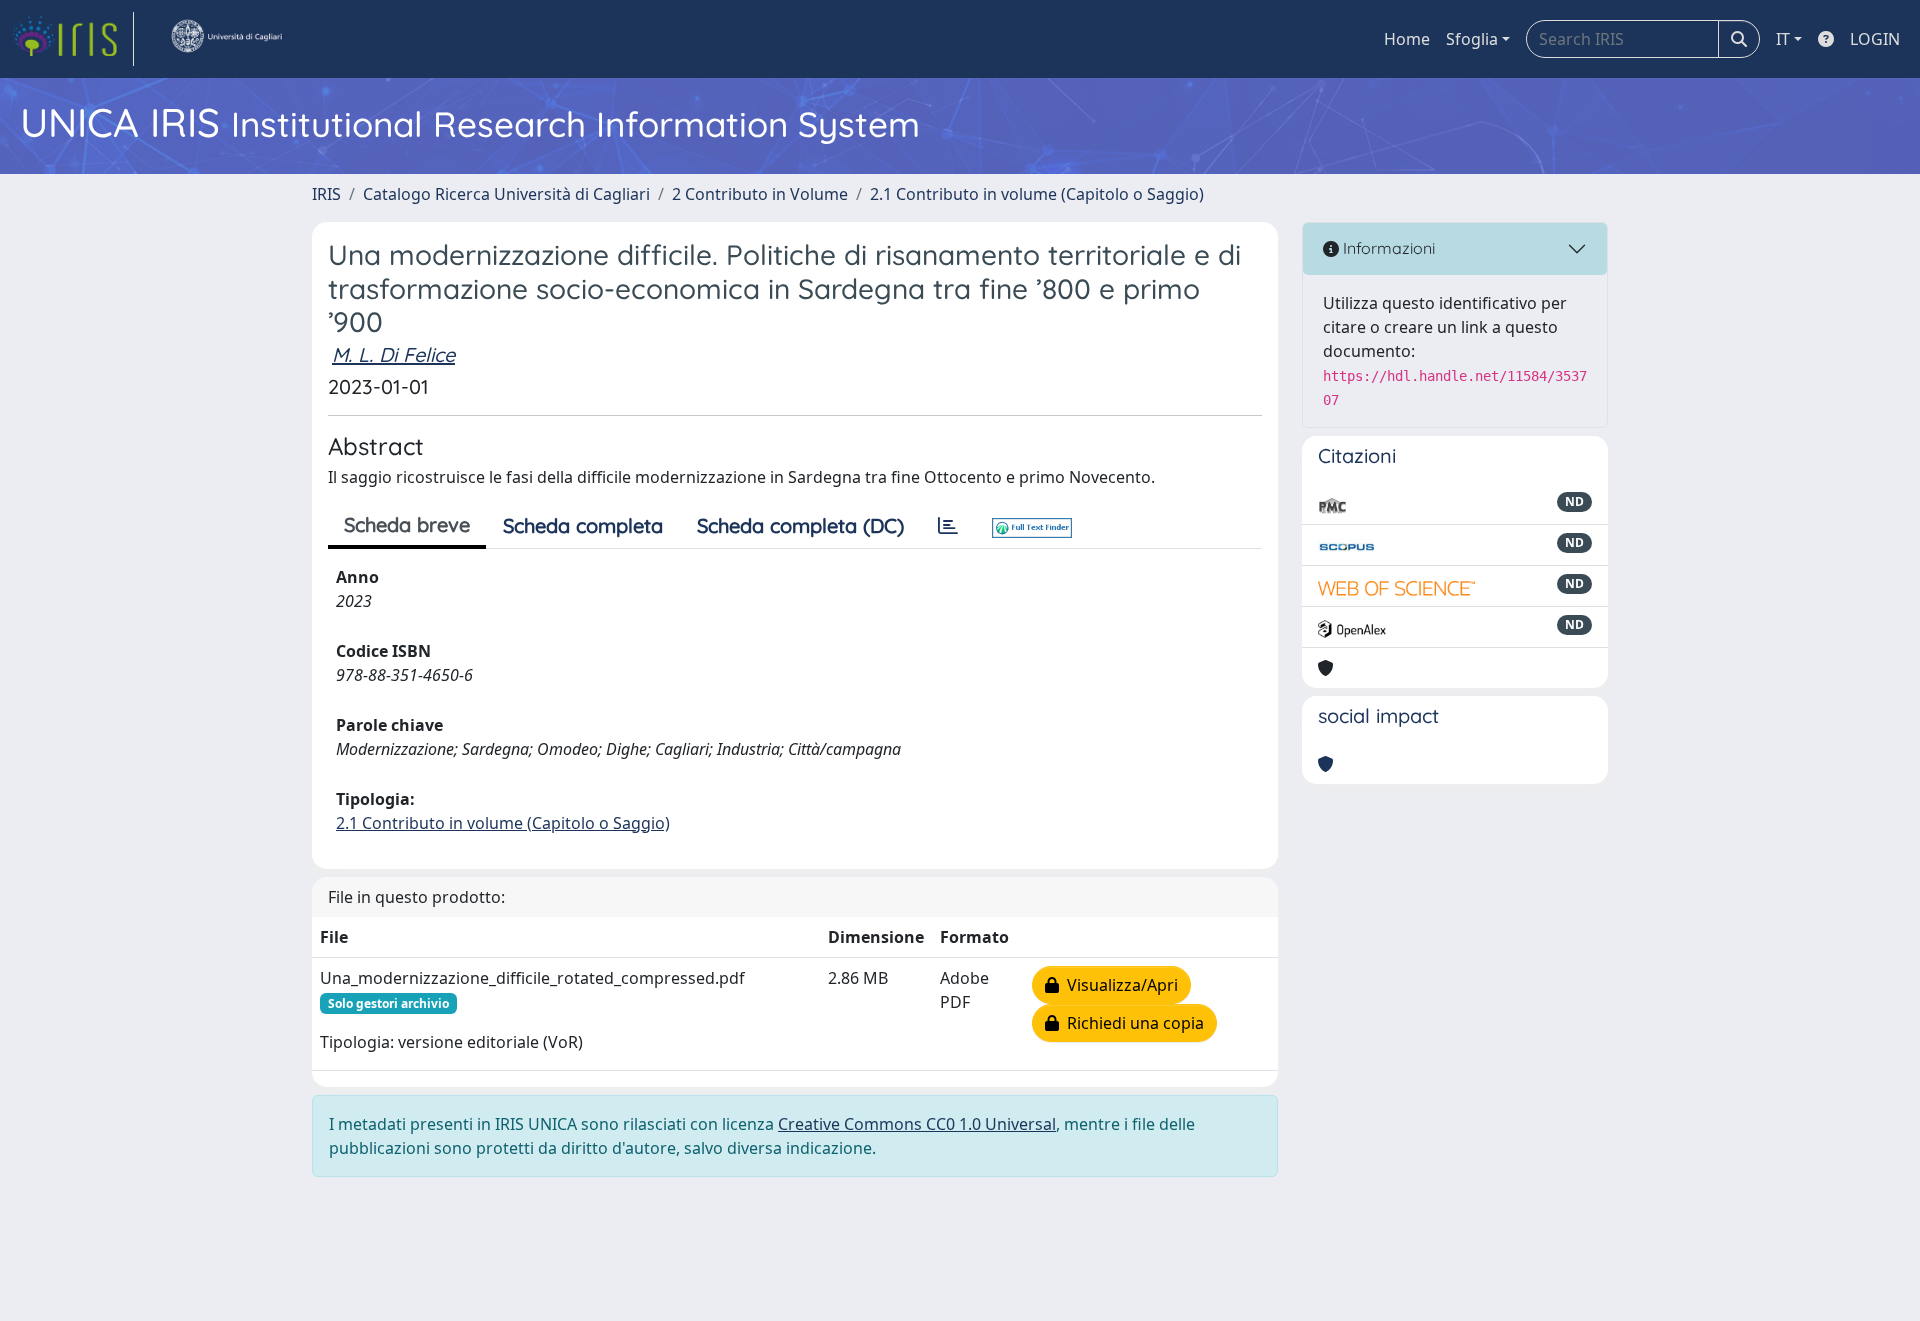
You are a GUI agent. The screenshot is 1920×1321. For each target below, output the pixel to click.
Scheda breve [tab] (407, 524)
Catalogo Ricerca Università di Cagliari (506, 194)
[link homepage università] (226, 39)
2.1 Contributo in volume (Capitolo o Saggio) (1037, 194)
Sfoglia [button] (1472, 39)
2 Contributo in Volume (760, 194)
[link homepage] (73, 39)
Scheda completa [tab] (583, 525)
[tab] (948, 526)
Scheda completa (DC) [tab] (800, 525)
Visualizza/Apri (1118, 985)
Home (1407, 39)
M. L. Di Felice (393, 354)
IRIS (326, 194)
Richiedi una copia (1131, 1023)
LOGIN (1875, 39)
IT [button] (1783, 39)
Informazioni (1387, 248)
